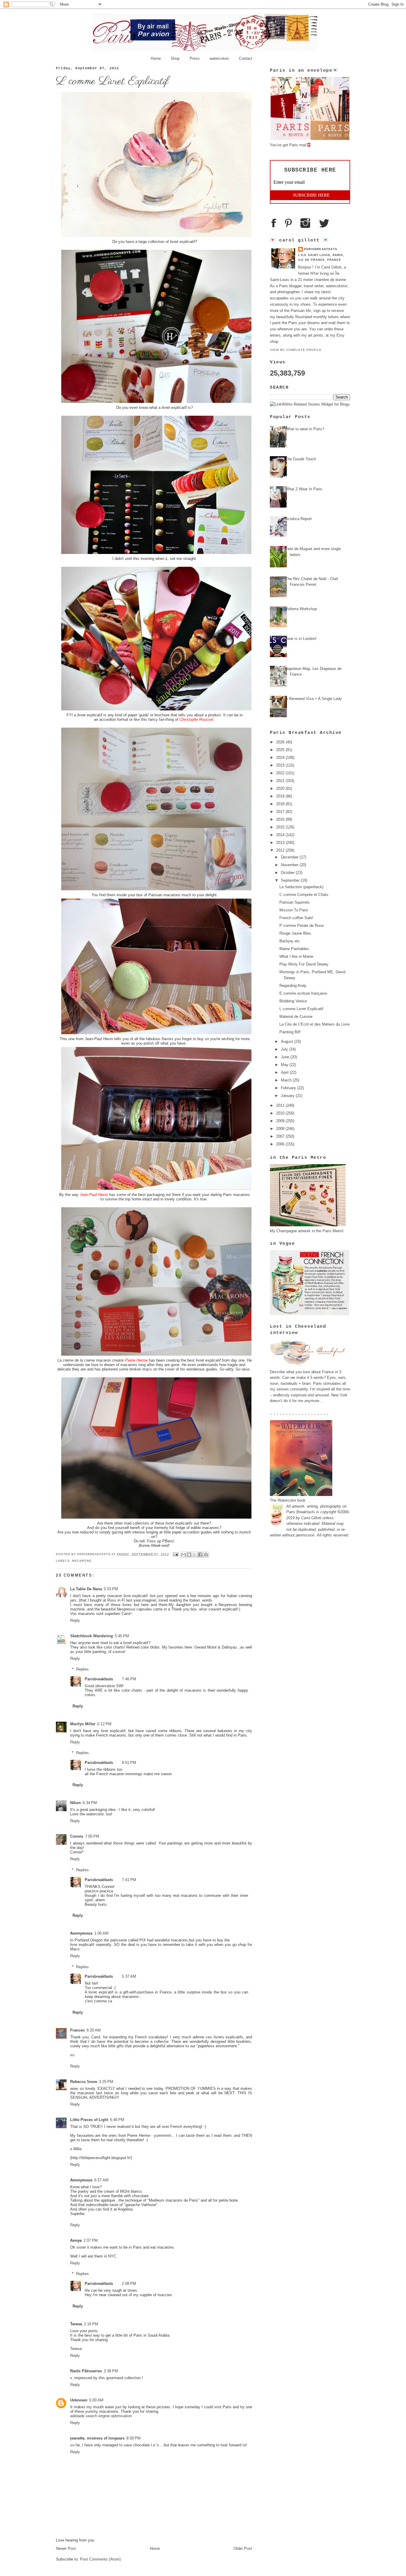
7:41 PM (129, 1880)
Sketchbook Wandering (92, 1636)
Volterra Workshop (301, 609)
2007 (281, 1136)
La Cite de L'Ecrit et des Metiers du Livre (314, 1024)
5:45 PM (122, 1636)
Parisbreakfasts (94, 1554)
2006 (281, 1144)
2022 (281, 773)
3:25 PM (106, 2082)
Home (156, 58)
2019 (281, 796)
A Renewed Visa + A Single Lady (314, 699)
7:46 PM (129, 1679)
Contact (246, 58)
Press (195, 58)
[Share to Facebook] (200, 1555)
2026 (281, 742)
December (290, 857)
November (290, 865)
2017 (281, 812)
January (288, 1096)
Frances (77, 2030)
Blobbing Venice (293, 1001)
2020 (281, 788)
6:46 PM (117, 2120)
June (286, 1057)
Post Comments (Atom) (100, 2559)
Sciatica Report (299, 519)
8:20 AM (94, 2030)
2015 (281, 827)
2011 (281, 1105)
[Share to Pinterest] (206, 1555)
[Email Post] (176, 1554)
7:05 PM (92, 1836)
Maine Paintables (294, 949)
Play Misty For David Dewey (304, 964)
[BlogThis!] (189, 1555)
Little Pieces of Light (89, 2120)
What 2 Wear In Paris (304, 489)
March (287, 1080)
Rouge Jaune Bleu (295, 933)
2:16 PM (91, 2324)
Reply (75, 1620)
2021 (281, 781)
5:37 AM (129, 1976)
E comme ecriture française (303, 993)
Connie (77, 1836)
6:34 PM (90, 1803)
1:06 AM (101, 1933)
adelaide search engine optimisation (101, 2416)
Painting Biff (290, 1032)
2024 (281, 758)
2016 (281, 819)
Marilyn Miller (83, 1724)
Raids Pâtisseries (86, 2371)
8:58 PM (133, 2438)
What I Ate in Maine (296, 956)
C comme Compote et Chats (304, 895)
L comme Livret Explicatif (301, 1009)
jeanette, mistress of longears (97, 2438)
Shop (175, 58)
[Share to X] (195, 1555)
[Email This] (183, 1555)
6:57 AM (101, 2180)
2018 (281, 804)
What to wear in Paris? (305, 429)
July (285, 1049)
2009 (281, 1121)
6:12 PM (104, 1724)
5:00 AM (96, 2400)
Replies (82, 1669)
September (291, 880)
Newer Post (66, 2548)
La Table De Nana (86, 1589)
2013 (281, 843)
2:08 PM (129, 2284)
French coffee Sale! (296, 918)
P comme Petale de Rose (302, 926)
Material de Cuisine (296, 1017)
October (288, 873)
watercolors (219, 58)
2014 (281, 835)
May (285, 1065)
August (288, 1041)
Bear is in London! (301, 639)
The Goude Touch (301, 459)
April (285, 1072)
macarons (82, 1561)
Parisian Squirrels (295, 902)
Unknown (79, 2400)
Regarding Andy (293, 986)
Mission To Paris (294, 910)
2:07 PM (91, 2240)
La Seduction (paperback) (301, 887)
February (289, 1088)
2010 (281, 1113)
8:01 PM (129, 1763)
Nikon (75, 1803)
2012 (281, 850)
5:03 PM (111, 1589)
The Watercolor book (288, 1500)
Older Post (243, 2548)
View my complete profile (296, 350)
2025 (281, 750)
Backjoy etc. (290, 941)
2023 (281, 765)
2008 (281, 1129)
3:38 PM (111, 2371)
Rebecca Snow (84, 2082)
